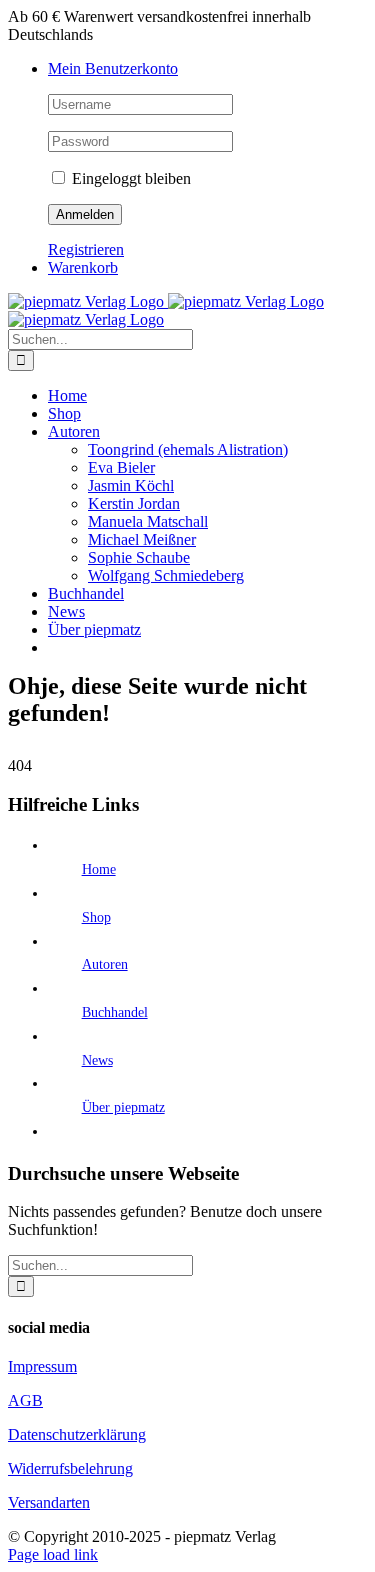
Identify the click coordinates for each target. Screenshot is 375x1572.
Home (99, 869)
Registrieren (86, 249)
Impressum (42, 1366)
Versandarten (49, 1502)
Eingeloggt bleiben (129, 178)
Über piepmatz (123, 1107)
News (97, 1060)
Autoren (105, 964)
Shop (96, 917)
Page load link (53, 1554)
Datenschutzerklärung (77, 1434)
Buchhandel (115, 1012)
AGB (25, 1400)
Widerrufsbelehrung (70, 1468)
